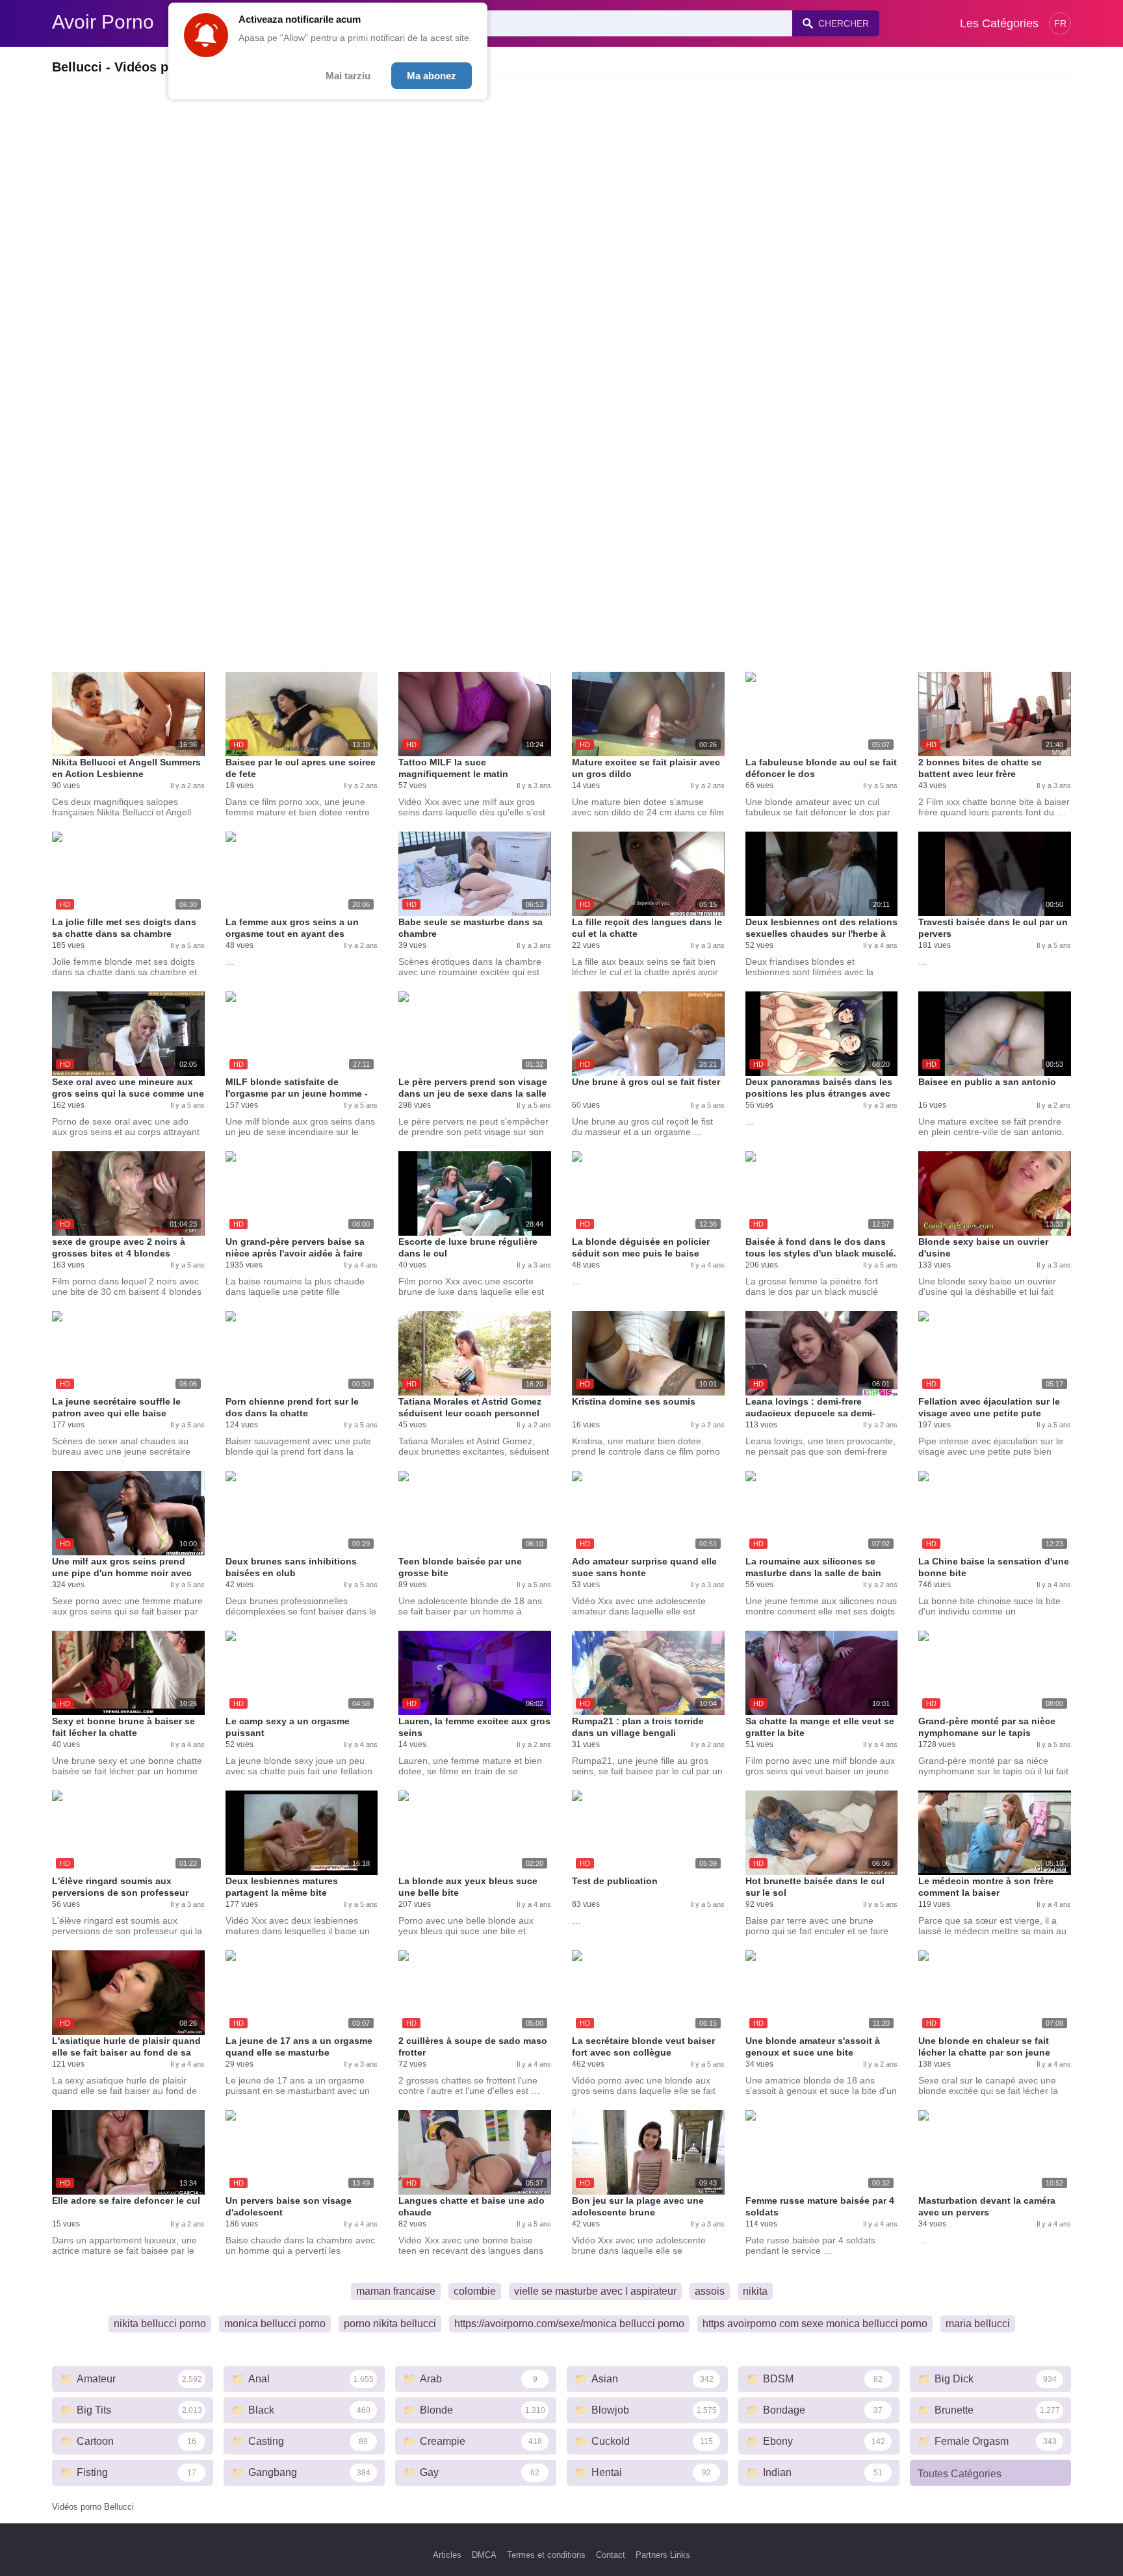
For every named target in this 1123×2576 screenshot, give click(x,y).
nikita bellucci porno (160, 2324)
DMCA (484, 2555)
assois (710, 2291)
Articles (447, 2555)
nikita (755, 2291)
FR (1060, 23)
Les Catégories (999, 23)
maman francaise (396, 2291)
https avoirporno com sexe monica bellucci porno (815, 2324)
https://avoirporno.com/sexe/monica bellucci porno (569, 2324)
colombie (475, 2291)
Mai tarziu (348, 76)
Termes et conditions (546, 2555)
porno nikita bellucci (390, 2324)
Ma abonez (432, 76)
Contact (611, 2555)
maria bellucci (978, 2324)
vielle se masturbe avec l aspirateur (595, 2291)
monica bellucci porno (275, 2324)
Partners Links (663, 2555)
